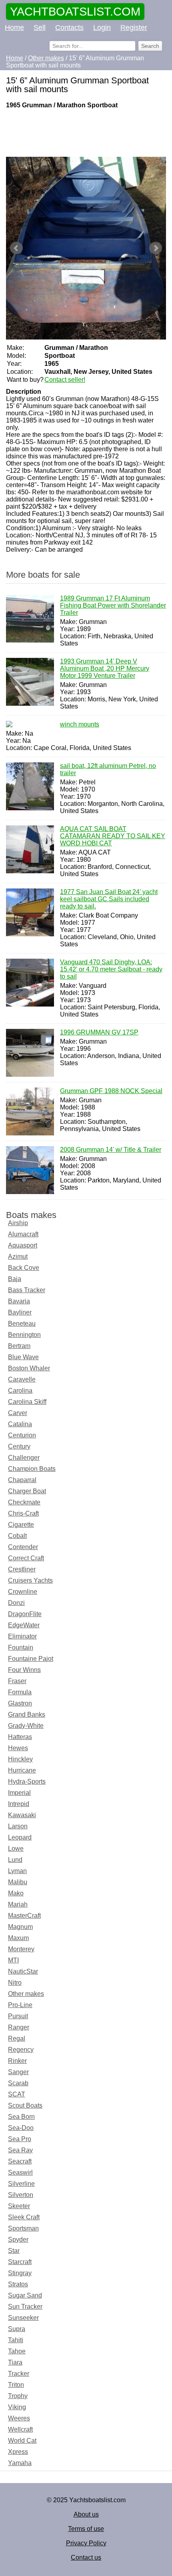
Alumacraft (23, 1234)
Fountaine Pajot (31, 1659)
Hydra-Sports (27, 1781)
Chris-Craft (23, 1513)
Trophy (18, 2396)
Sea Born (21, 2117)
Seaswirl (20, 2172)
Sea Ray (20, 2150)
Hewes (18, 1748)
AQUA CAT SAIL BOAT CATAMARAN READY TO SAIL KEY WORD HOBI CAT (113, 836)
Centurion (22, 1435)
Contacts (69, 28)
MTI (13, 1960)
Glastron (20, 1703)
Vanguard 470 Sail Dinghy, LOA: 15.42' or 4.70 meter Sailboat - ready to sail (111, 969)
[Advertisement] (86, 133)
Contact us (86, 2557)
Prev (16, 248)
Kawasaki (22, 1815)
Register (134, 28)
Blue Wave (23, 1357)
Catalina (20, 1424)
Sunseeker (23, 2318)
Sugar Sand (25, 2295)
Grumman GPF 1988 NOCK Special (111, 1091)
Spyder (18, 2239)
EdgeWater (24, 1625)
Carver (18, 1413)
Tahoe (17, 2351)
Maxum (18, 1938)
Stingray (20, 2273)
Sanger (18, 2072)
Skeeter (19, 2206)
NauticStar (23, 1971)
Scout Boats (25, 2105)
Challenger (24, 1458)
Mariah (18, 1904)
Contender (23, 1547)
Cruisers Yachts (30, 1580)
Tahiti (16, 2340)
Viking (17, 2407)
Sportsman (23, 2228)
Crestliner (22, 1569)
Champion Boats (32, 1469)
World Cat (22, 2441)
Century (19, 1446)
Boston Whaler (29, 1368)
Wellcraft (20, 2429)
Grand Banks (27, 1714)
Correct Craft (26, 1558)
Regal (17, 2038)
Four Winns (24, 1670)
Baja (15, 1279)
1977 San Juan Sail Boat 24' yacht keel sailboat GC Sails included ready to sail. (109, 899)
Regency (21, 2050)
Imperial (19, 1793)
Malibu (18, 1882)
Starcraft (20, 2262)
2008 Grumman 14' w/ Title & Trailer (111, 1150)
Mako (16, 1893)
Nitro (15, 1983)
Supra (17, 2329)
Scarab (18, 2083)
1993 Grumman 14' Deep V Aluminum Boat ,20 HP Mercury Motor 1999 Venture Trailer (105, 668)
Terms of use (86, 2529)
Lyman (17, 1871)
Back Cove (24, 1268)
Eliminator (22, 1636)
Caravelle (22, 1379)
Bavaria (19, 1301)
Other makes (26, 1994)
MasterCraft (24, 1916)
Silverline (21, 2184)
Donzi (16, 1603)
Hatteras (20, 1737)
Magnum (20, 1927)
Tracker (19, 2374)
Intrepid (19, 1804)
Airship (18, 1223)
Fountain (21, 1647)
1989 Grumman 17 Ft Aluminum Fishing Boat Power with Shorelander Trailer (113, 605)
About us (86, 2514)
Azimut (18, 1256)
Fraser (17, 1681)
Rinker (17, 2061)
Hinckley (20, 1759)
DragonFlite (25, 1614)
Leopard (20, 1837)
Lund (15, 1860)
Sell (40, 28)
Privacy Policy (86, 2543)
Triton (16, 2385)
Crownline (23, 1592)
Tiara (15, 2362)
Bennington (24, 1335)
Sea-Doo (21, 2128)
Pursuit (18, 2016)
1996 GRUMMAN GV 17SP (99, 1032)
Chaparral (22, 1480)
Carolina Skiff (27, 1402)
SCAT (17, 2094)
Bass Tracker (27, 1290)
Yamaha (20, 2463)
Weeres (19, 2418)
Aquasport (23, 1245)
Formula (20, 1692)
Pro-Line (20, 2005)
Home (14, 28)
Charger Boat (27, 1491)
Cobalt (17, 1536)
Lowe (16, 1849)
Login (102, 28)
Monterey (21, 1949)
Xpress (18, 2452)
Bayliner (20, 1312)
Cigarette (21, 1525)
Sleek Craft (24, 2217)
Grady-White (26, 1726)
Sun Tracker (25, 2307)
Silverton (21, 2195)
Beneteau (22, 1324)
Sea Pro (20, 2139)
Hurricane (22, 1770)
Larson (18, 1826)
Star (14, 2251)
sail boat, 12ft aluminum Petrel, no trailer (108, 769)
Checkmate (24, 1502)
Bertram (19, 1346)
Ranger (19, 2027)
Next (156, 248)
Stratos (18, 2284)
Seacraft (20, 2161)
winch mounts (80, 724)
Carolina (20, 1391)
